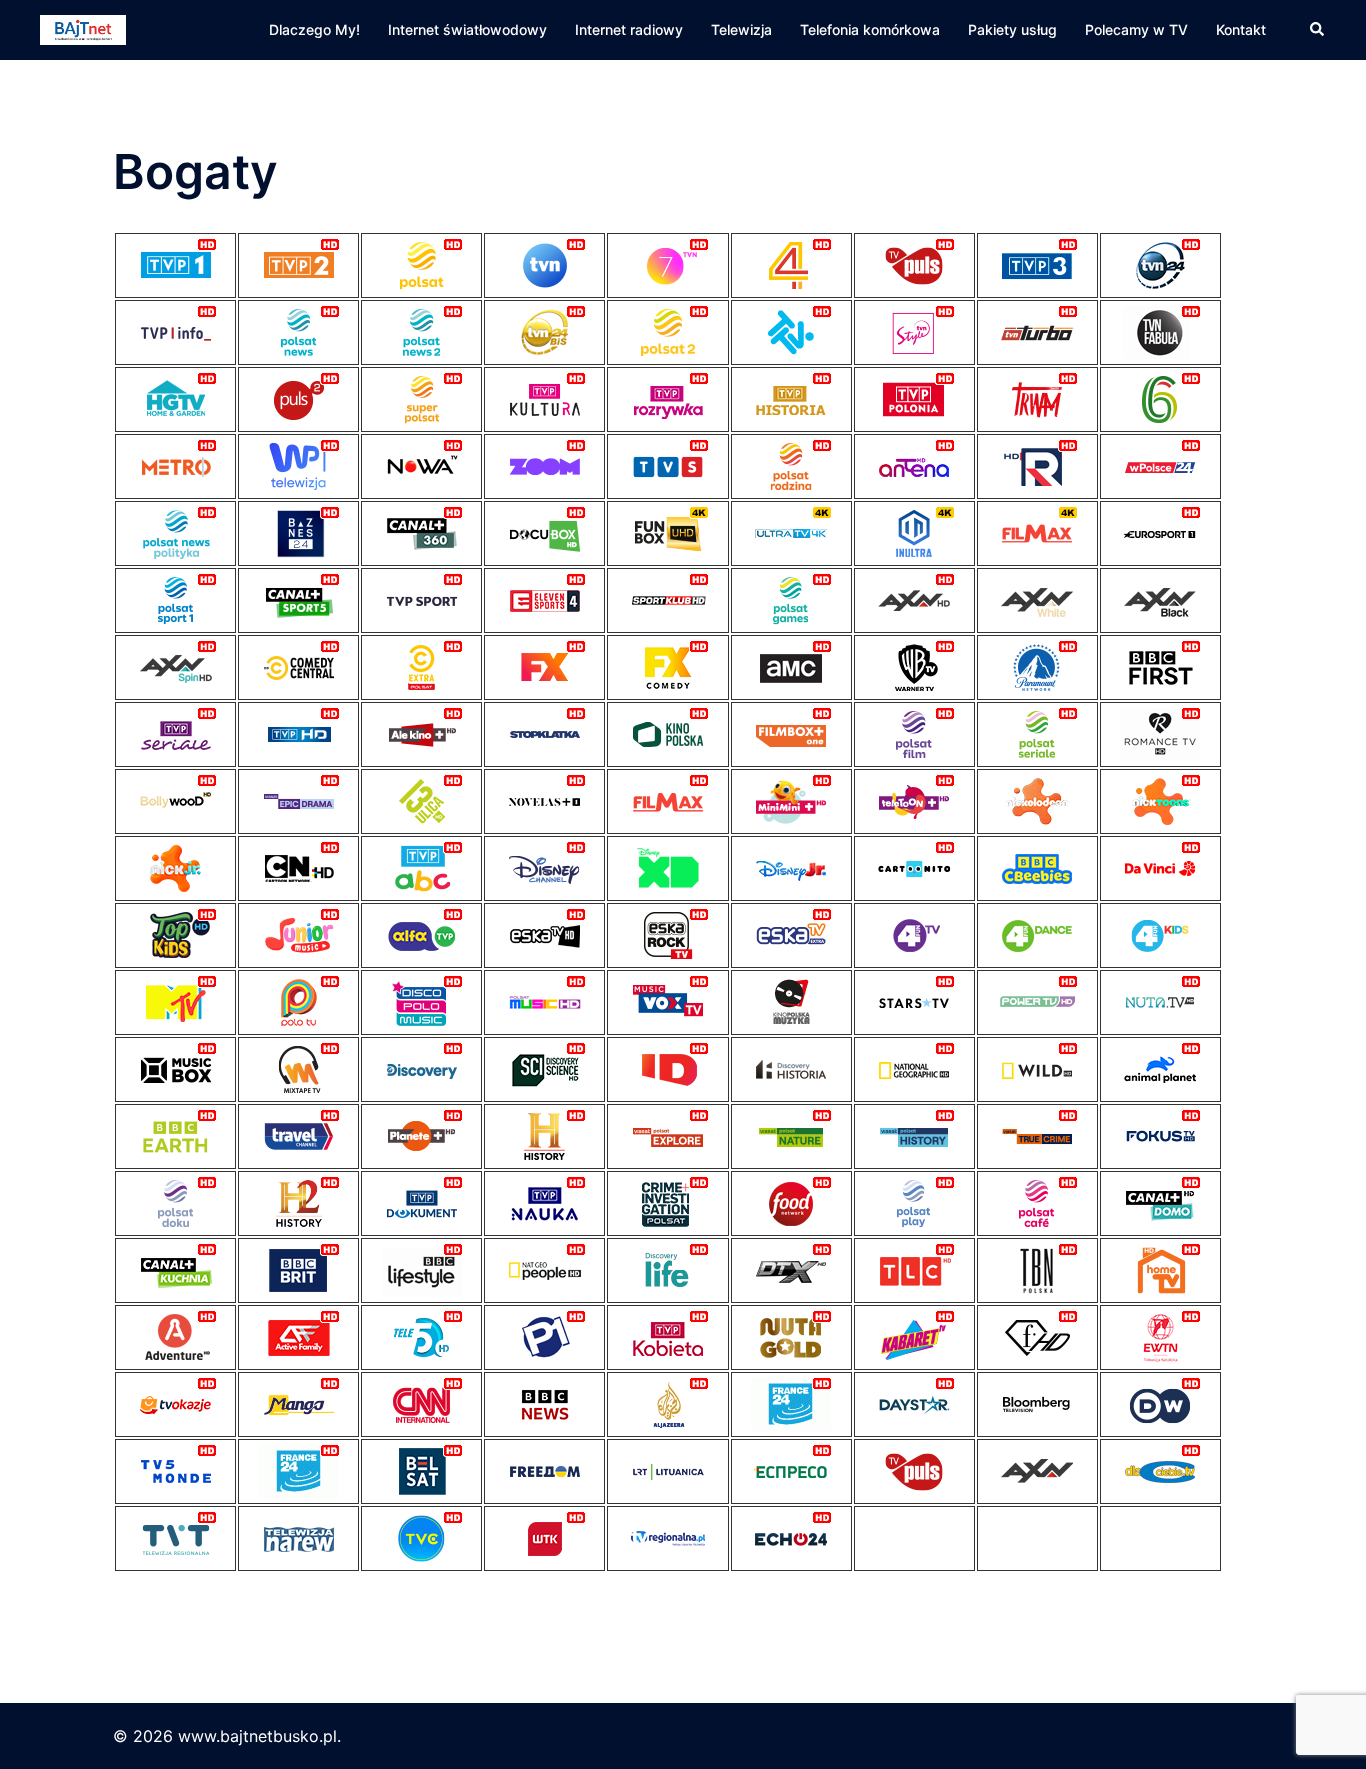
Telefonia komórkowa (870, 29)
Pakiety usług (1012, 29)
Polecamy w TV (1136, 29)
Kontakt (1241, 29)
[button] (1318, 30)
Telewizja (741, 29)
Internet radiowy (629, 29)
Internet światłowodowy (467, 29)
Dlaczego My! (314, 29)
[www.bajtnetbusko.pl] (83, 28)
